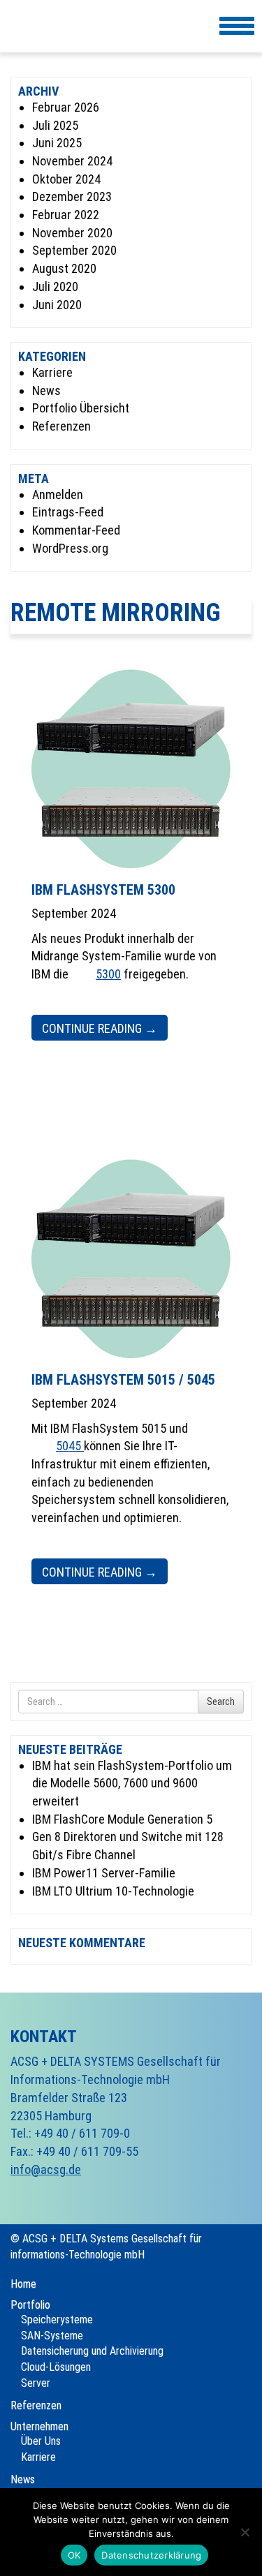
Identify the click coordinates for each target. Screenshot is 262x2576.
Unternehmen (39, 2426)
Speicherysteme (57, 2320)
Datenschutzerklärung (151, 2555)
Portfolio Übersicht (81, 408)
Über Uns (41, 2441)
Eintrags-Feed (68, 512)
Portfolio (30, 2305)
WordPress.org (70, 548)
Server (36, 2383)
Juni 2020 (57, 305)
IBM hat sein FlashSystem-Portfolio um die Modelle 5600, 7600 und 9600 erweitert (132, 1783)
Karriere (52, 372)
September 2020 (74, 250)
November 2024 (72, 161)
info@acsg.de (46, 2169)
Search (221, 1702)
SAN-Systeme (52, 2336)
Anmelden (58, 494)
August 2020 (64, 268)
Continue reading (100, 1028)
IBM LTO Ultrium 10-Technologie (113, 1891)
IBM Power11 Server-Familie (104, 1873)
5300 (108, 974)
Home (23, 2284)
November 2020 (72, 233)
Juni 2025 (57, 143)
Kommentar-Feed (76, 530)
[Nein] (245, 2532)
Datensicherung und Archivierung (92, 2351)
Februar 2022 (66, 215)
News (46, 390)
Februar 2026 (66, 107)
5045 (70, 1446)
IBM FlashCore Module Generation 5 (122, 1819)
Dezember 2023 (72, 196)
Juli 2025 (55, 125)
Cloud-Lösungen (56, 2367)
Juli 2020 (55, 286)
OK (74, 2555)
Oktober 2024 (66, 179)
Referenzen (61, 426)
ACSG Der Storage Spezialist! (40, 29)
